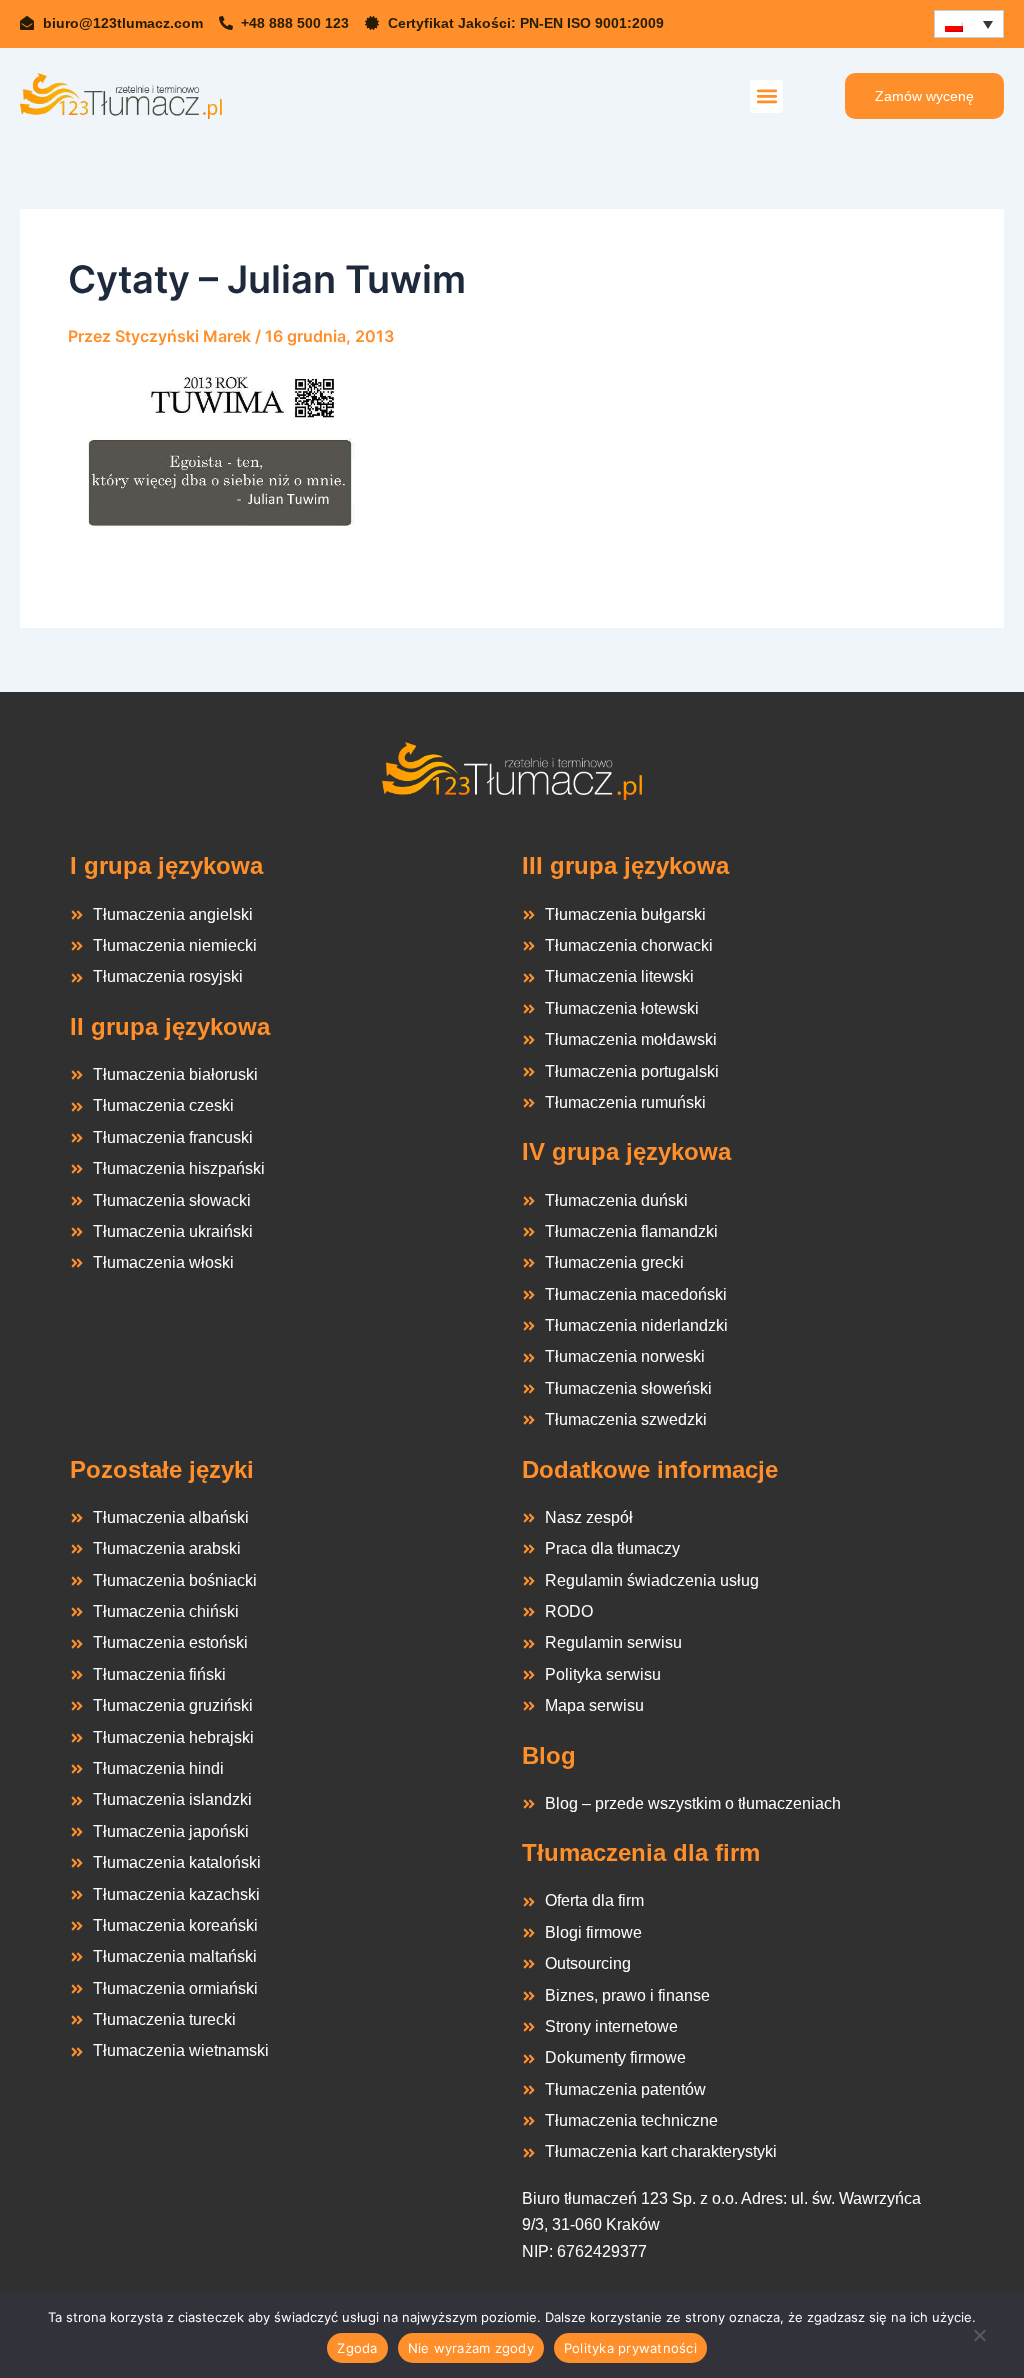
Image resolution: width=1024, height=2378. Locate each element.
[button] (766, 96)
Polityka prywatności (630, 2348)
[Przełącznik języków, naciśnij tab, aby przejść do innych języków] (969, 24)
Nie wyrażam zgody (471, 2348)
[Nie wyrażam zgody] (979, 2341)
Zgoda (357, 2348)
